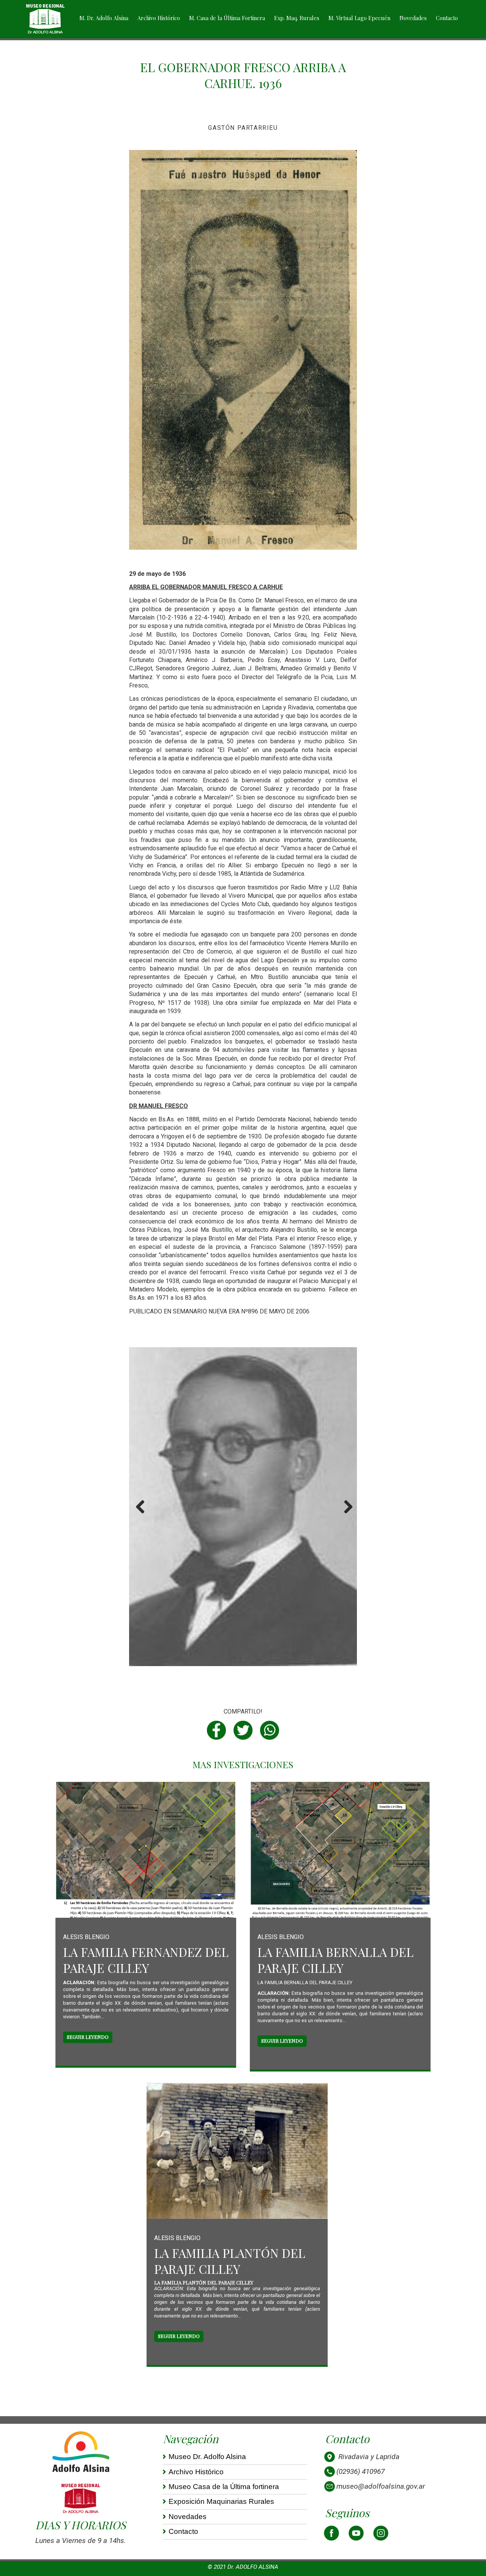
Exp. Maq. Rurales (297, 18)
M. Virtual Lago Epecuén (359, 18)
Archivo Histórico (159, 18)
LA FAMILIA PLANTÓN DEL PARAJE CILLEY (230, 2261)
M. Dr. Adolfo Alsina (104, 18)
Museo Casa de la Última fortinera (224, 2487)
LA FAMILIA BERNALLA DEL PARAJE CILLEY (335, 1960)
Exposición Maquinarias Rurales (221, 2501)
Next (347, 1515)
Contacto (447, 18)
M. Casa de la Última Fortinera (227, 18)
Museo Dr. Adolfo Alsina (207, 2457)
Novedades (413, 18)
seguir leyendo (88, 2037)
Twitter (243, 1730)
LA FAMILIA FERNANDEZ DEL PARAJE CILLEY (146, 1960)
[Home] (45, 19)
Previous (140, 1515)
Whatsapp (270, 1730)
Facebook (216, 1730)
